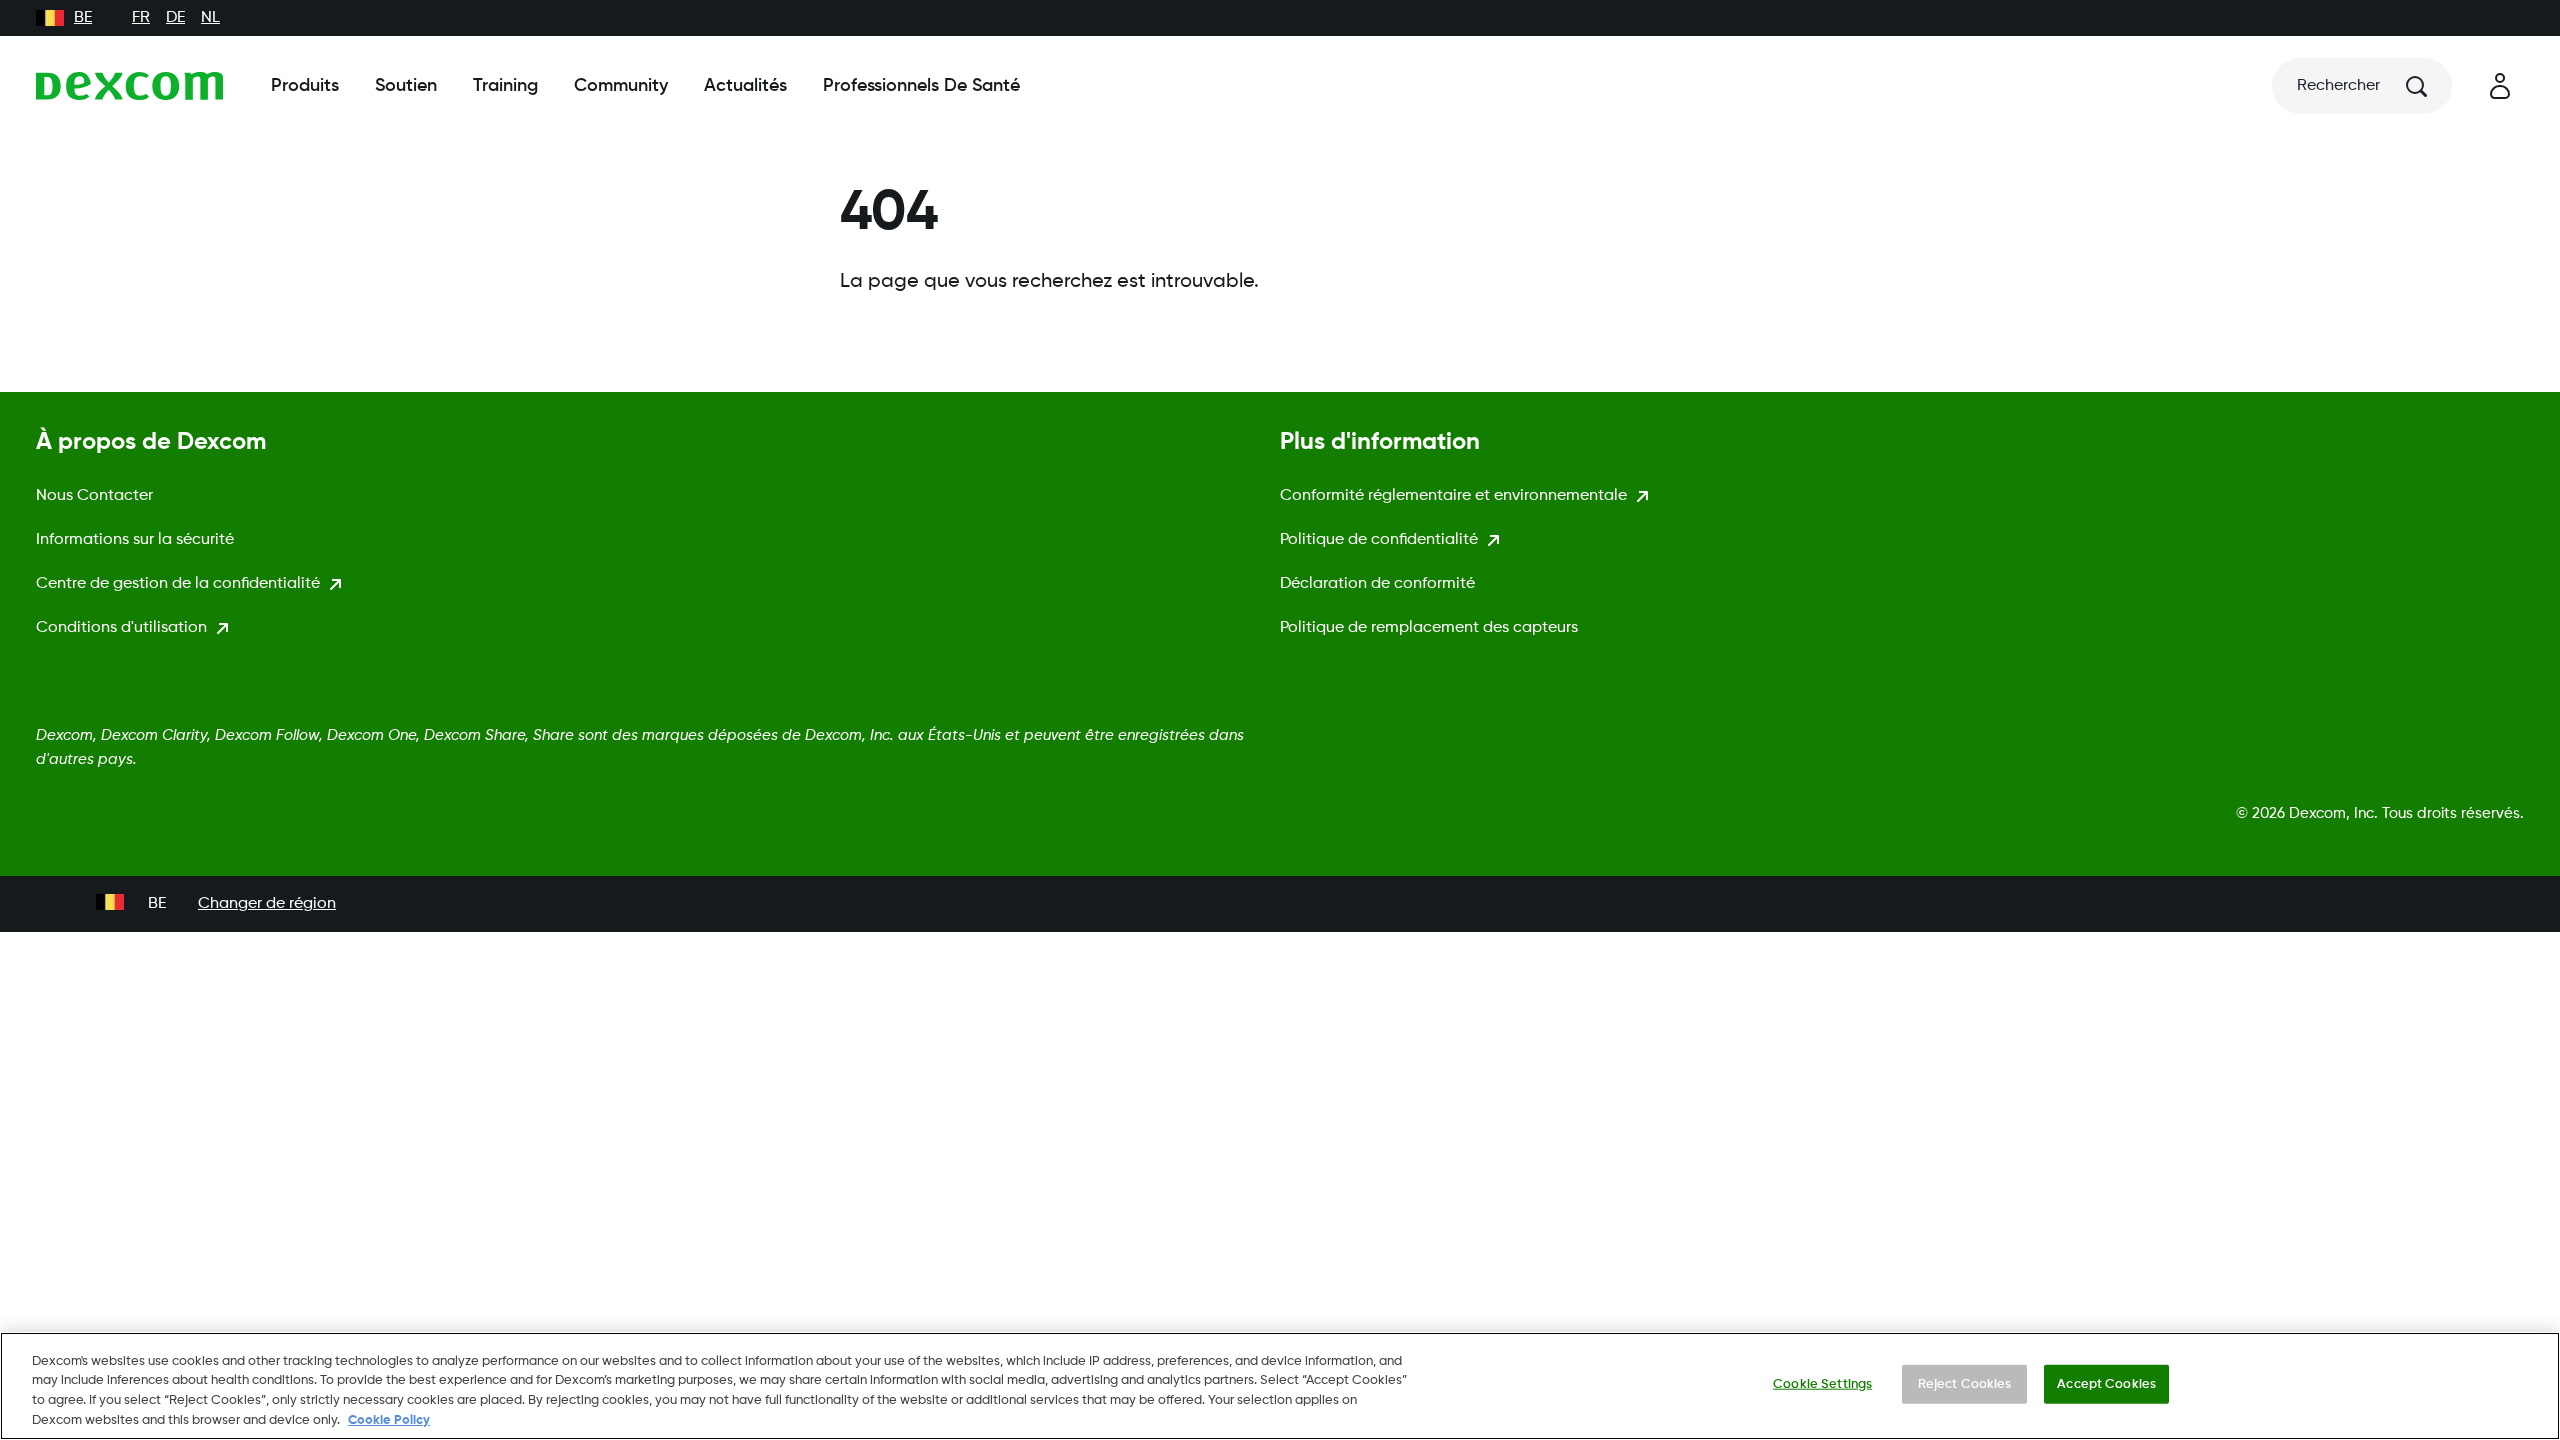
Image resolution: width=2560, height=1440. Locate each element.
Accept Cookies (2106, 1384)
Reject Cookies (1965, 1384)
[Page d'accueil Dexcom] (129, 86)
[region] (1280, 1386)
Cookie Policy (389, 1419)
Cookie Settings (1822, 1384)
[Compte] (2500, 86)
